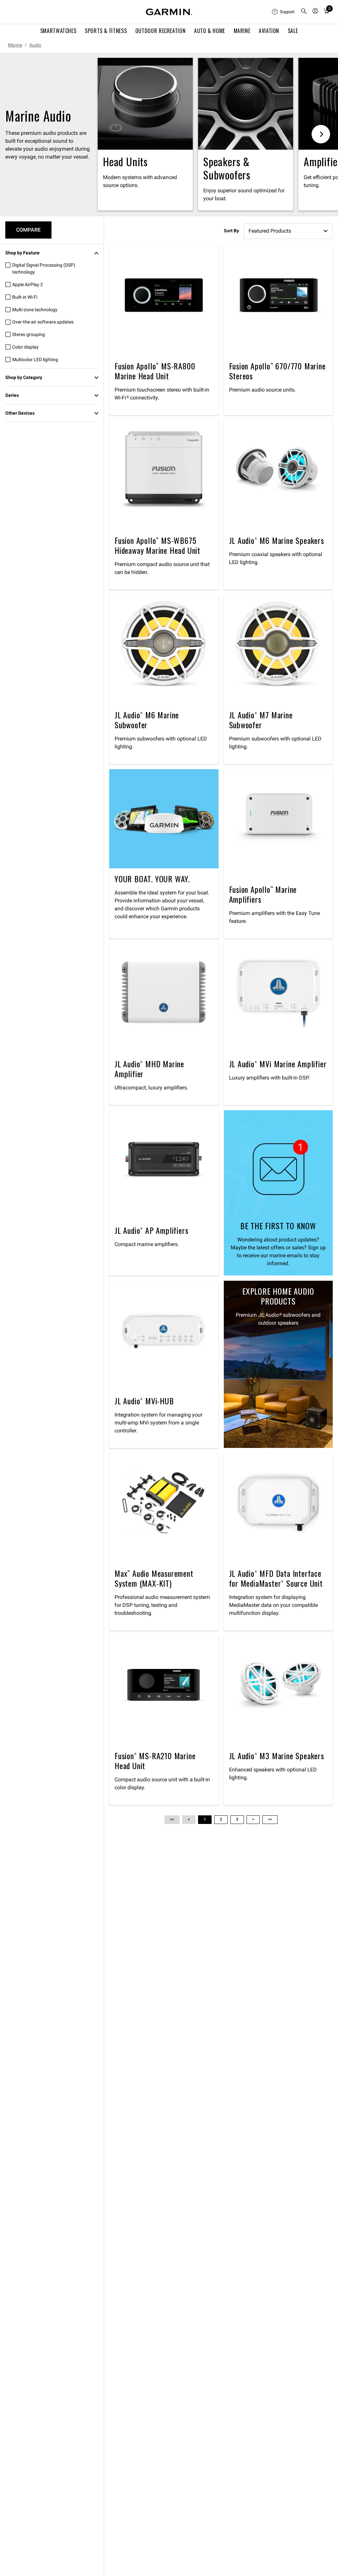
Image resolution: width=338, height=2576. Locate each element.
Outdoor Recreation (161, 31)
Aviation (269, 31)
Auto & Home (210, 31)
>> (270, 1819)
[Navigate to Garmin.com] (169, 12)
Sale (293, 31)
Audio (35, 45)
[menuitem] (284, 12)
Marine (242, 31)
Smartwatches (58, 31)
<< (172, 1819)
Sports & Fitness (106, 31)
